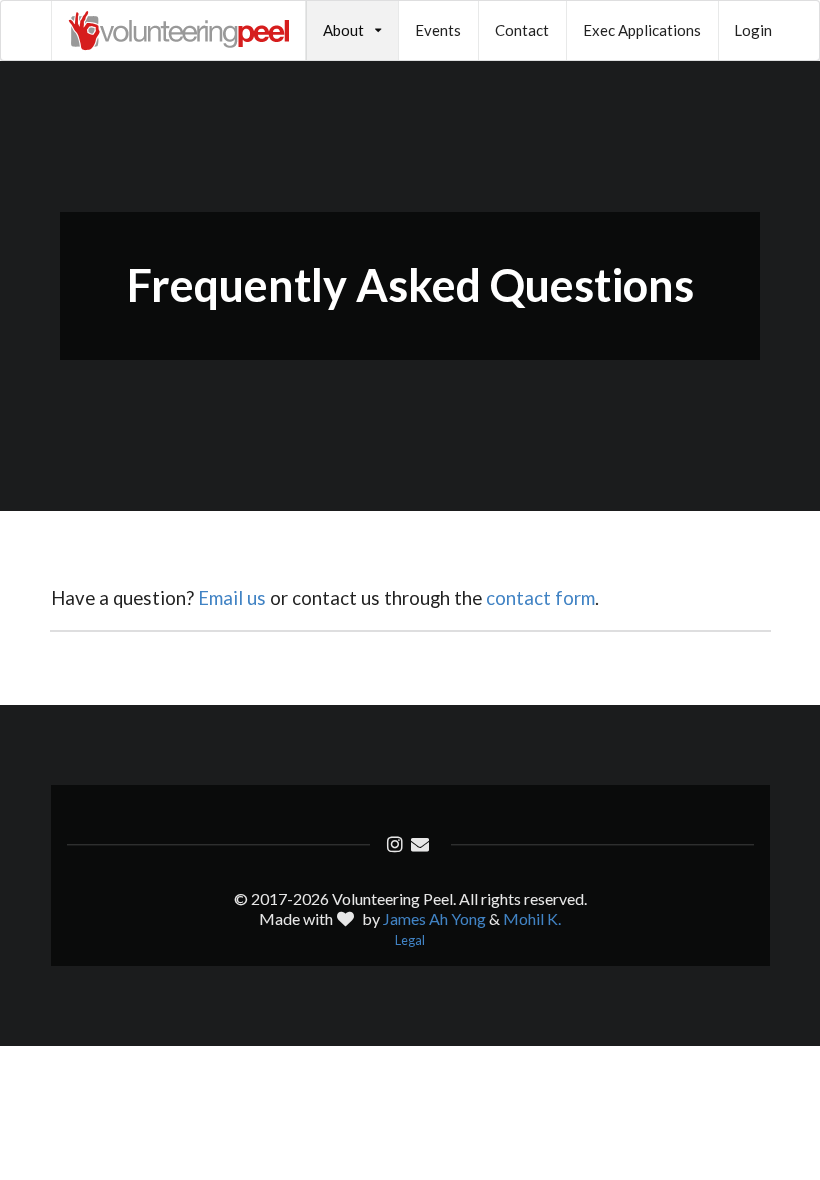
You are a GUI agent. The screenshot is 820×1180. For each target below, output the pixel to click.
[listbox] (352, 30)
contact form (540, 598)
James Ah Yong (434, 918)
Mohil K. (532, 918)
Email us (232, 598)
